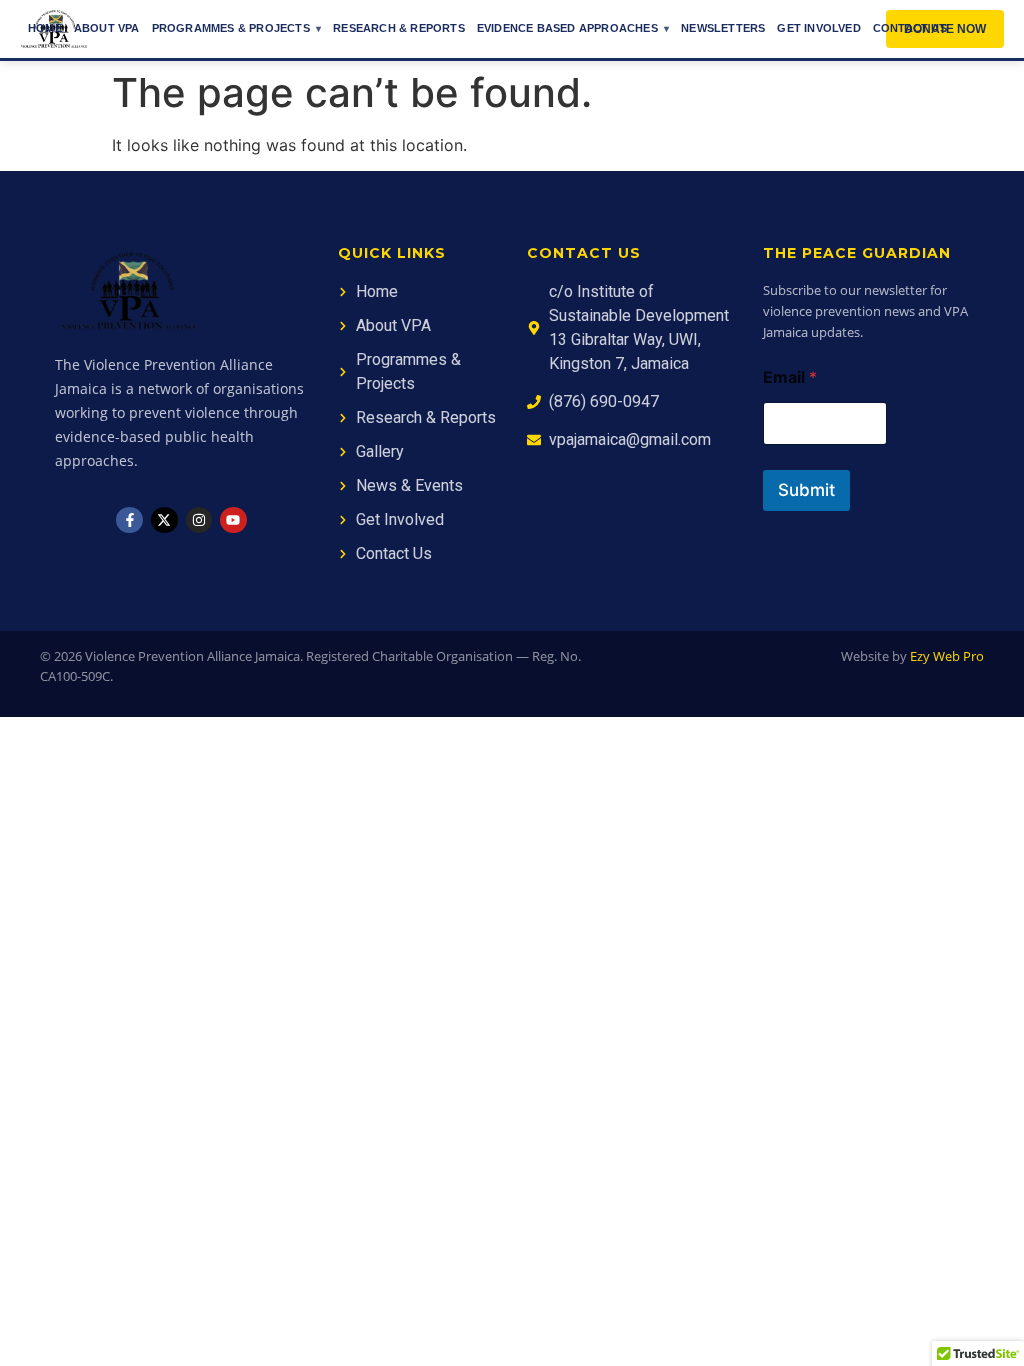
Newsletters (723, 28)
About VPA (107, 28)
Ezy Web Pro (947, 656)
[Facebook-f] (129, 520)
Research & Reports (399, 28)
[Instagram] (199, 520)
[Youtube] (233, 520)
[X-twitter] (164, 520)
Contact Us (910, 28)
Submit (806, 490)
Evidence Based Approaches (567, 28)
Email (790, 377)
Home (45, 28)
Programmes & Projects (231, 28)
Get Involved (818, 28)
